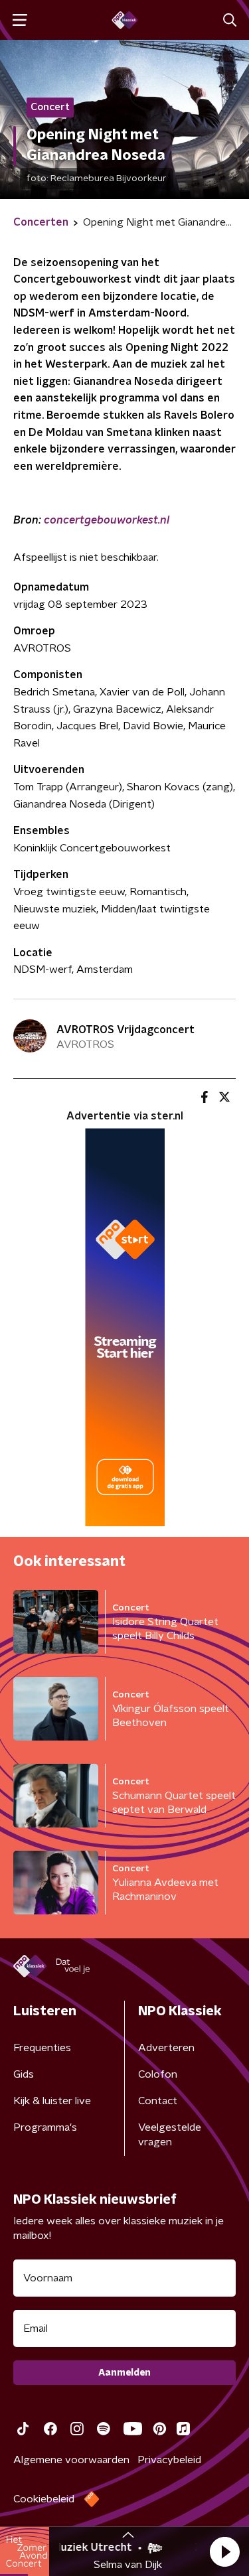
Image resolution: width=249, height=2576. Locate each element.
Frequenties (42, 2048)
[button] (224, 2551)
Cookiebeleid (44, 2499)
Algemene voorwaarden (71, 2460)
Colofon (158, 2074)
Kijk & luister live (52, 2101)
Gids (24, 2074)
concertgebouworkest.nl (107, 520)
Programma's (45, 2127)
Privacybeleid (169, 2460)
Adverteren (166, 2048)
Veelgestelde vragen (170, 2135)
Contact (158, 2101)
